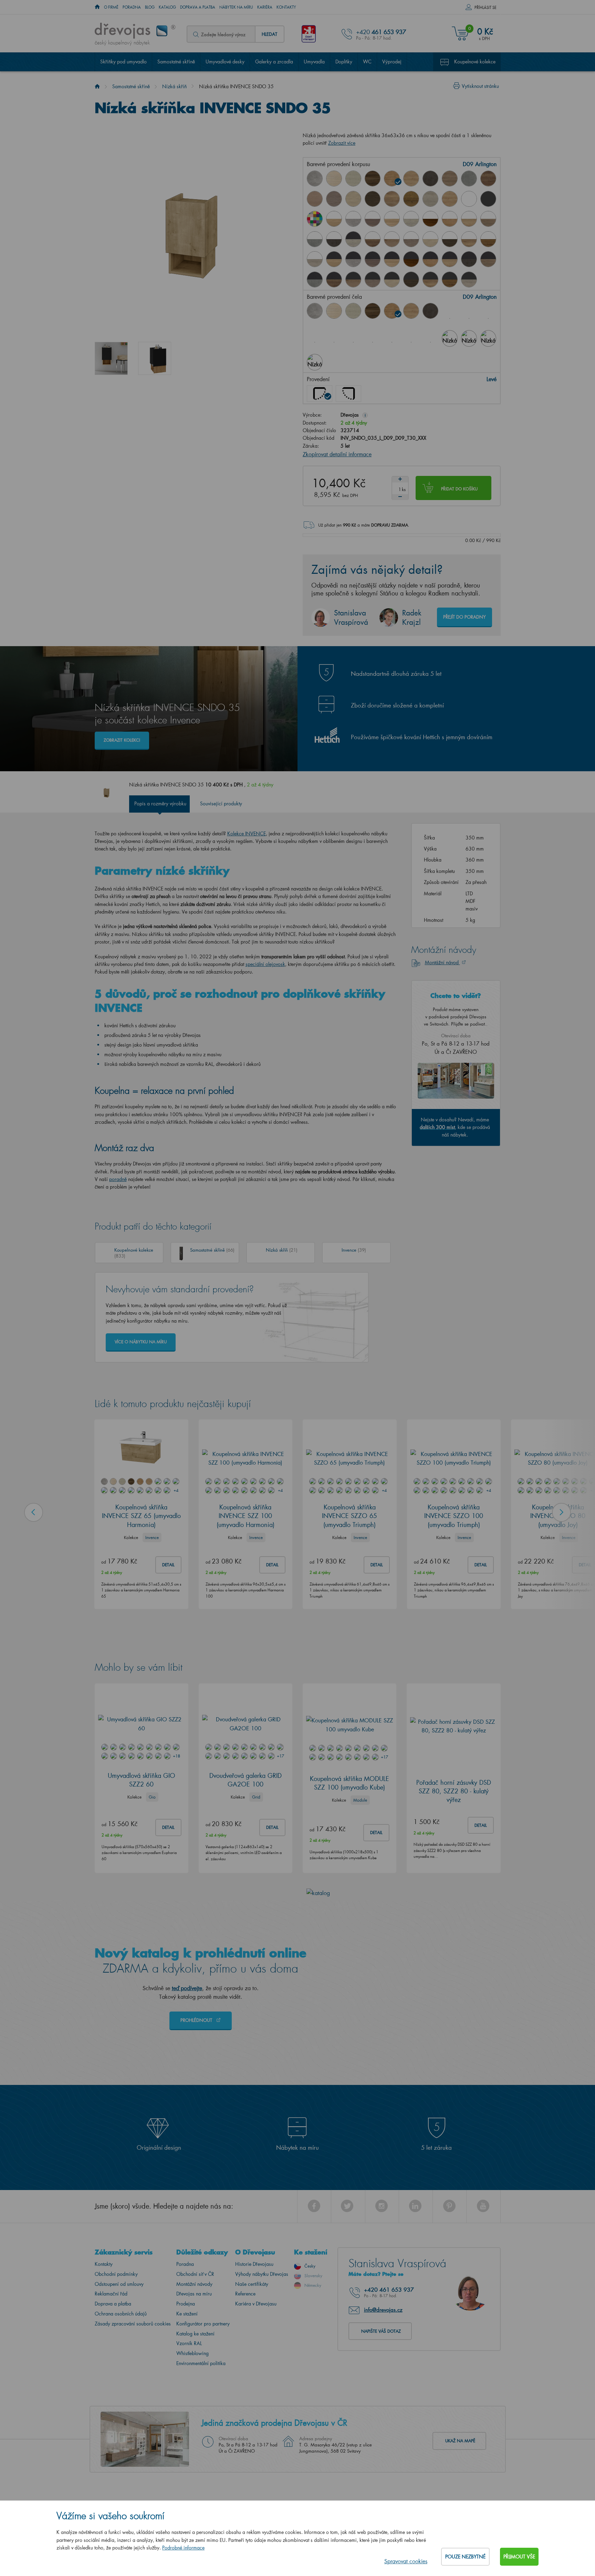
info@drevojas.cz (383, 2306)
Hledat (269, 34)
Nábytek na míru (236, 7)
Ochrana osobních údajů (121, 2310)
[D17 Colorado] (450, 179)
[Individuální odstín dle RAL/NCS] (315, 219)
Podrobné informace (183, 2548)
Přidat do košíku (459, 485)
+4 (176, 1487)
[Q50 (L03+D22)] (353, 279)
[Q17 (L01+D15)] (469, 219)
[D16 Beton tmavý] (430, 179)
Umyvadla (314, 62)
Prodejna (186, 2300)
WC (367, 62)
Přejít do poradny (464, 613)
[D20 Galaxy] (469, 179)
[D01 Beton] (315, 179)
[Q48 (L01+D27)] (488, 239)
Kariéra (265, 7)
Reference (245, 2290)
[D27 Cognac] (411, 199)
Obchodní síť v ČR (195, 2270)
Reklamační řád (111, 2290)
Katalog (167, 7)
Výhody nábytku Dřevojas (262, 2270)
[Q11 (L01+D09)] (450, 219)
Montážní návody (194, 2280)
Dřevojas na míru (194, 2290)
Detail (168, 1561)
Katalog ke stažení (195, 2330)
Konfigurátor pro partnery (203, 2320)
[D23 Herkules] (334, 199)
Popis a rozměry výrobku (160, 800)
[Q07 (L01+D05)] (411, 219)
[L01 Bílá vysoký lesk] (469, 199)
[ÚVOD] (97, 7)
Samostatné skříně (176, 62)
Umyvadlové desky (225, 62)
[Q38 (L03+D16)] (469, 259)
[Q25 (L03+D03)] (373, 259)
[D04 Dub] (334, 179)
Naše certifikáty (252, 2280)
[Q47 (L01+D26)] (469, 239)
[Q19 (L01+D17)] (488, 219)
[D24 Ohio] (353, 199)
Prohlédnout (197, 2016)
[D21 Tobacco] (488, 179)
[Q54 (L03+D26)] (430, 279)
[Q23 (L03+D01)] (353, 259)
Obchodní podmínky (116, 2270)
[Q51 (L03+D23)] (373, 279)
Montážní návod (442, 959)
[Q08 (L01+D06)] (430, 219)
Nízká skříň (174, 86)
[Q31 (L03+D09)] (430, 259)
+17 (280, 1752)
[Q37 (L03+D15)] (450, 259)
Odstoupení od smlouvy (119, 2280)
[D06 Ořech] (373, 179)
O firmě (111, 7)
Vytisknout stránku (480, 86)
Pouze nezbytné (465, 2557)
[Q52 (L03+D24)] (392, 279)
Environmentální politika (201, 2360)
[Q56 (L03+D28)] (469, 279)
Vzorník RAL (189, 2340)
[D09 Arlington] (392, 179)
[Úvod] (97, 86)
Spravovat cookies (406, 2561)
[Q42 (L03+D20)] (315, 279)
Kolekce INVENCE (247, 830)
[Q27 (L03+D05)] (353, 239)
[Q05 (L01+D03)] (373, 219)
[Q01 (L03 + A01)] (334, 259)
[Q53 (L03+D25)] (411, 279)
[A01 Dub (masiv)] (450, 199)
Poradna (132, 7)
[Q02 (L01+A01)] (334, 219)
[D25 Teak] (373, 199)
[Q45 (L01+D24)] (430, 239)
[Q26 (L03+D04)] (392, 259)
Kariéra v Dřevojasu (256, 2300)
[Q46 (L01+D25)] (450, 239)
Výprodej (392, 62)
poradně (118, 1176)
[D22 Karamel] (315, 199)
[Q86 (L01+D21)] (373, 239)
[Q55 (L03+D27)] (450, 279)
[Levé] (320, 390)
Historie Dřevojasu (254, 2261)
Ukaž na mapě (460, 2437)
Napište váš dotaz (381, 2327)
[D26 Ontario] (392, 199)
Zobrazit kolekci (122, 737)
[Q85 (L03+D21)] (334, 279)
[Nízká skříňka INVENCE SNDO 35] (155, 358)
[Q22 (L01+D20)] (315, 239)
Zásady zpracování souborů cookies (133, 2320)
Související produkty (221, 800)
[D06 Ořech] (373, 311)
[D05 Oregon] (353, 179)
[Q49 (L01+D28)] (315, 259)
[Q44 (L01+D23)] (411, 239)
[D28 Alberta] (430, 199)
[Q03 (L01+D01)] (353, 219)
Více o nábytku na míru (141, 1338)
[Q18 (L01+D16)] (334, 239)
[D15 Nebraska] (411, 179)
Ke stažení (187, 2310)
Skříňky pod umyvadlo (123, 62)
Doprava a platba (198, 7)
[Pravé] (348, 390)
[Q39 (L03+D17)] (488, 259)
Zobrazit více (342, 143)
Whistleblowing (192, 2350)
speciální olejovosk (265, 961)
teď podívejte (187, 1984)
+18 (176, 1752)
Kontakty (286, 7)
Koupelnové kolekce (475, 62)
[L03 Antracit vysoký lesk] (488, 199)
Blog (150, 7)
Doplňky (344, 62)
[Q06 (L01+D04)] (392, 219)
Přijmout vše (519, 2557)
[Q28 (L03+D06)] (411, 259)
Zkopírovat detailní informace (337, 451)
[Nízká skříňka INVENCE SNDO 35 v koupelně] (111, 358)
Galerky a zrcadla (274, 62)
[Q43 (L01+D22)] (392, 239)
